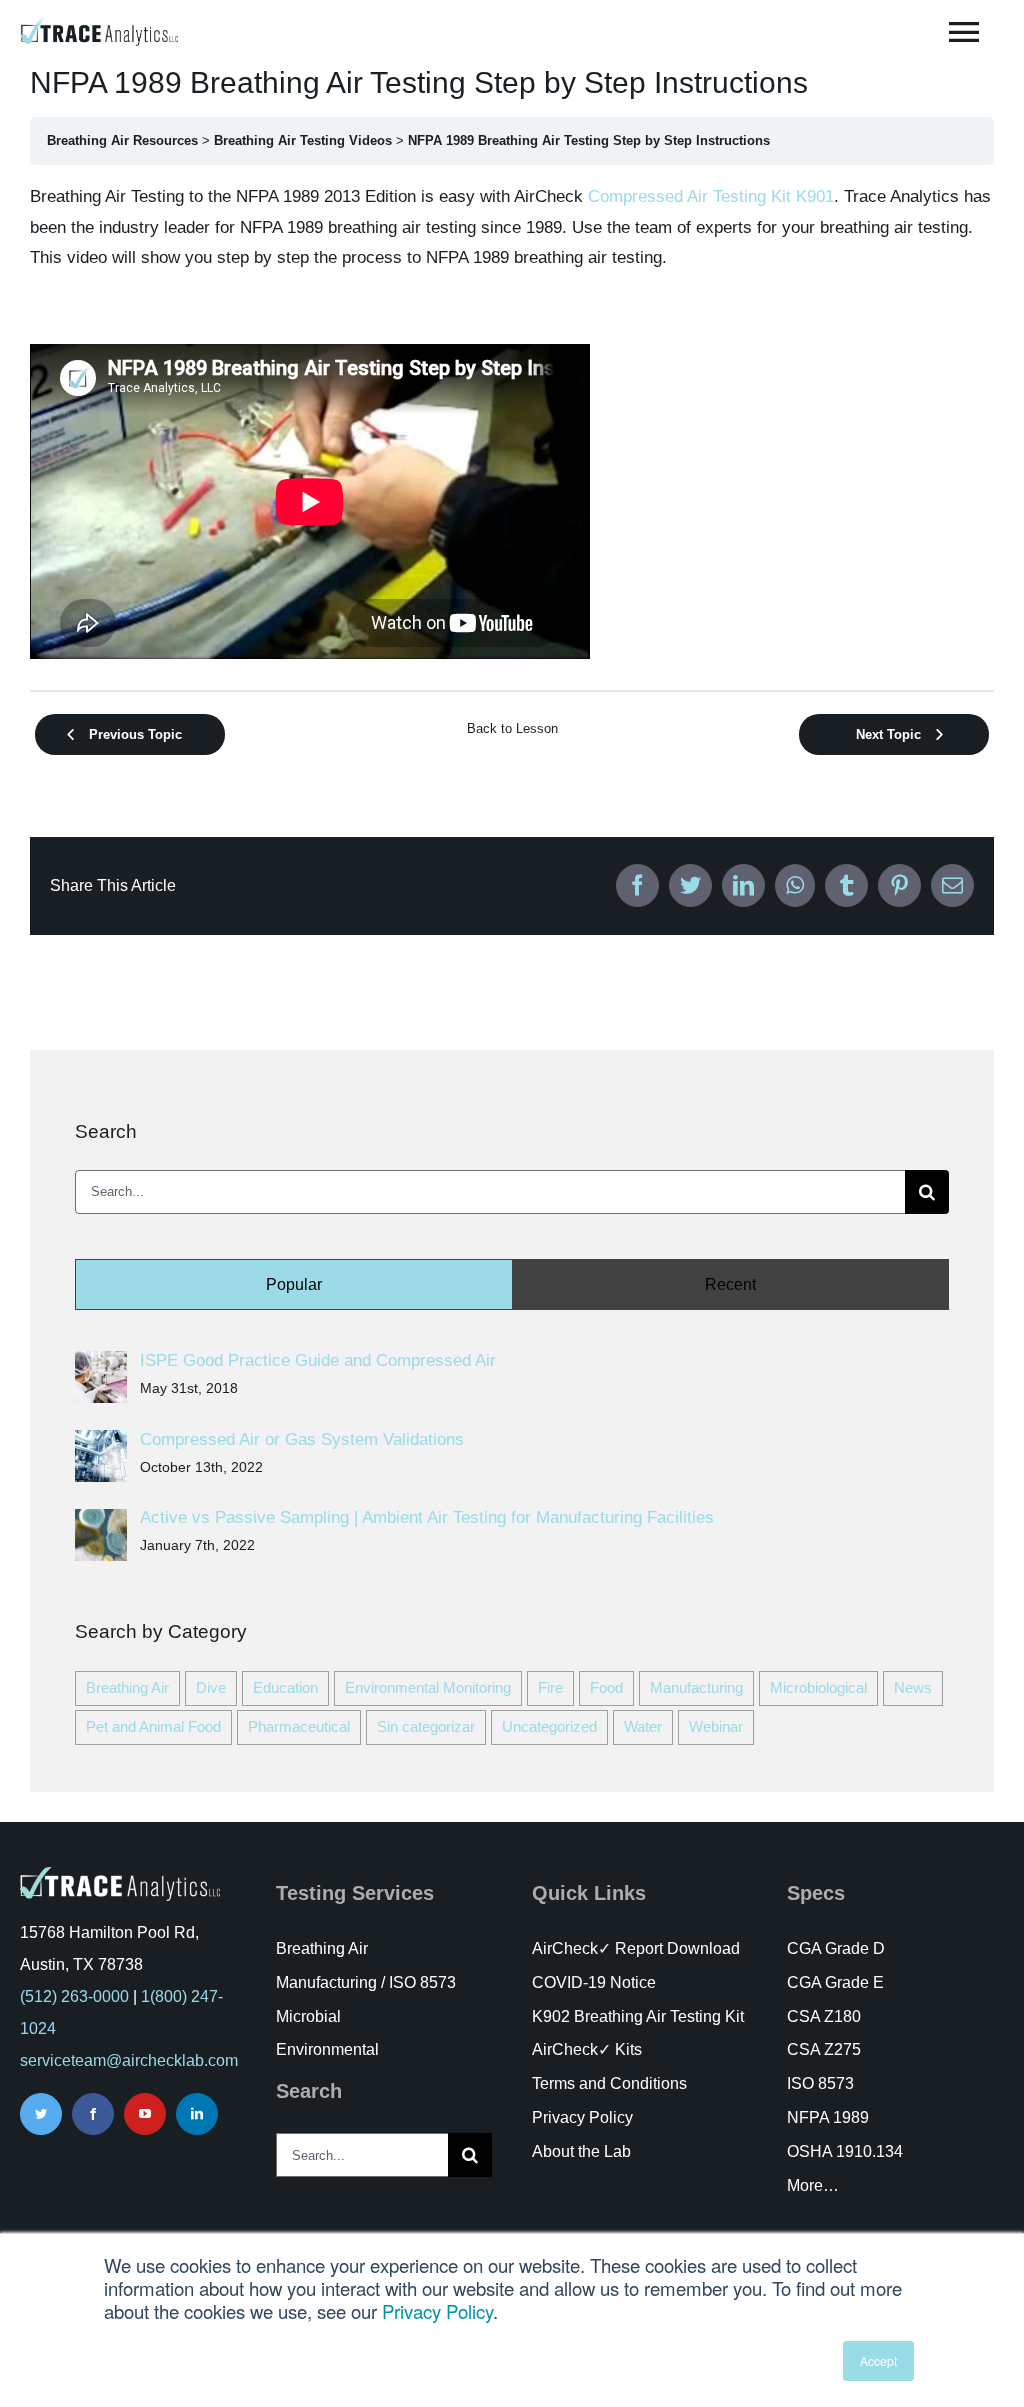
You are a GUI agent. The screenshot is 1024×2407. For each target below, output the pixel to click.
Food (606, 1687)
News (913, 1687)
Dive (211, 1687)
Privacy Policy (437, 2311)
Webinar (716, 1726)
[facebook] (93, 2114)
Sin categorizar (426, 1726)
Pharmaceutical (299, 1726)
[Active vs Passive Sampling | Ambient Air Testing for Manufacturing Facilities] (101, 1523)
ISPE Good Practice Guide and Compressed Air (318, 1360)
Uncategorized (549, 1726)
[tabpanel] (512, 426)
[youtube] (145, 2114)
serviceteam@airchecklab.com (129, 2060)
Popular (294, 1284)
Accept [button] (878, 2360)
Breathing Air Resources (122, 140)
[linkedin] (197, 2114)
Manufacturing (696, 1687)
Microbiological (818, 1687)
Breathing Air (127, 1687)
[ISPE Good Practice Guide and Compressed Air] (101, 1365)
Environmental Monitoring (428, 1687)
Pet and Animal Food (153, 1726)
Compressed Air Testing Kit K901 (711, 196)
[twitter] (41, 2114)
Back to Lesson (512, 728)
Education (285, 1687)
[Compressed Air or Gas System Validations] (101, 1444)
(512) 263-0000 (74, 1996)
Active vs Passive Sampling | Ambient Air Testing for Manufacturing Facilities (427, 1517)
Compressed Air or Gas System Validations (302, 1439)
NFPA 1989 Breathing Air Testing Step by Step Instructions (589, 140)
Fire (550, 1687)
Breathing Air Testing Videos (303, 140)
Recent (730, 1284)
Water (643, 1726)
